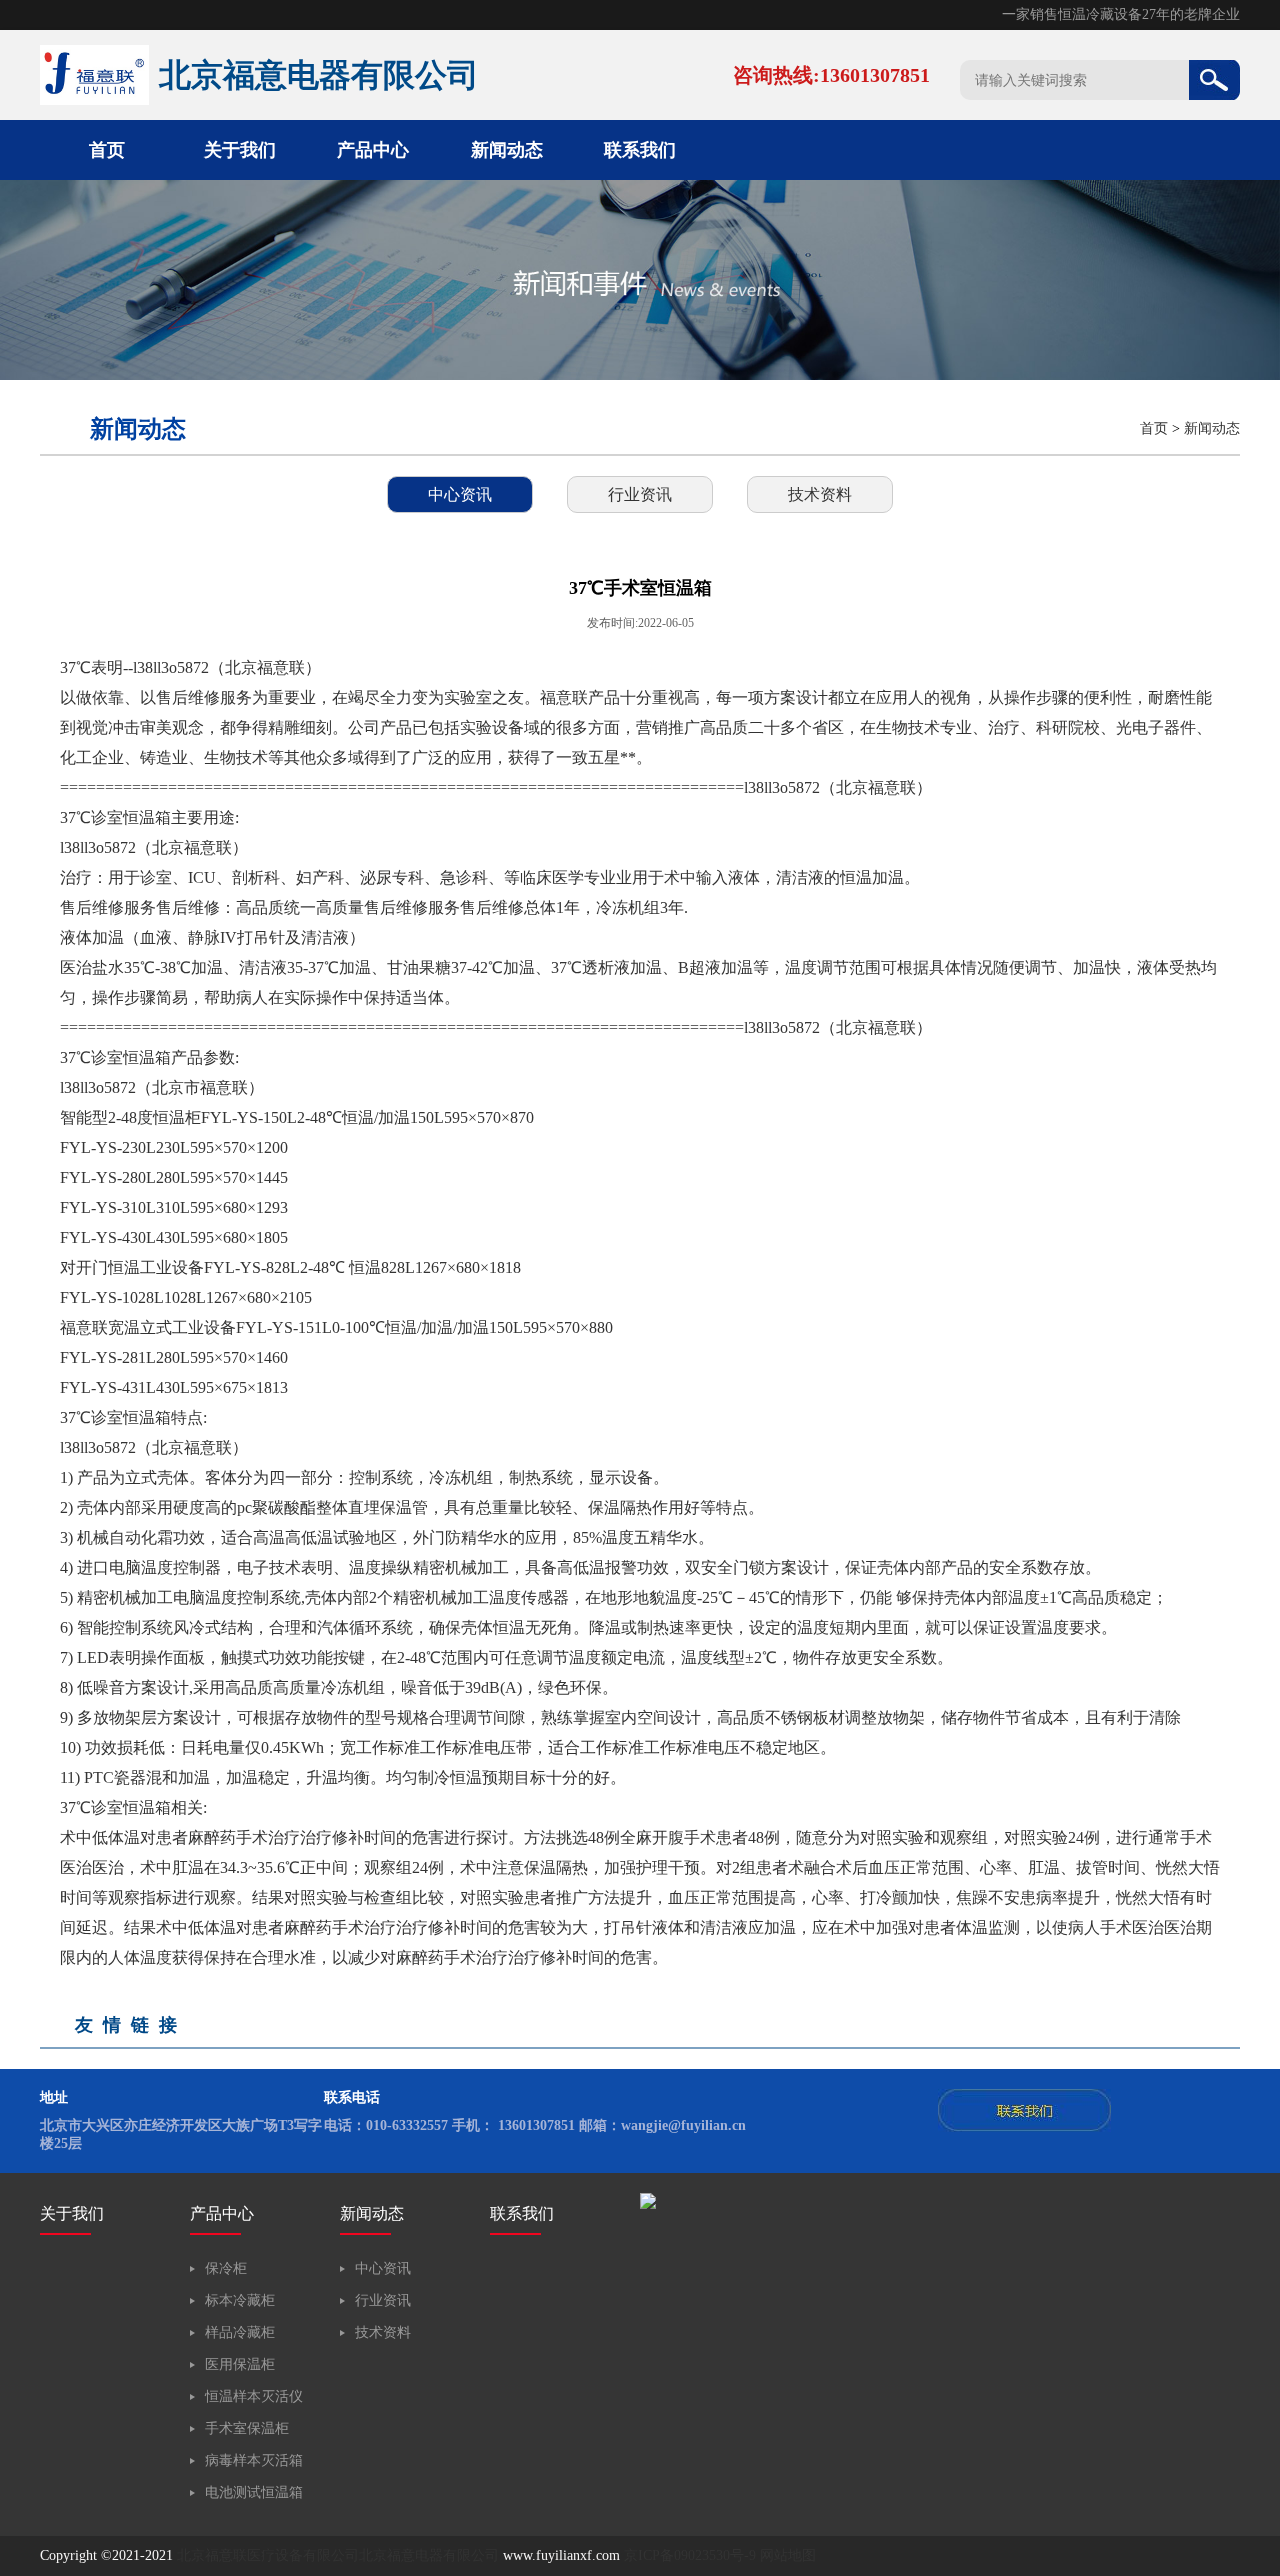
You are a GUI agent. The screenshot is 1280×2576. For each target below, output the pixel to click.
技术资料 (820, 494)
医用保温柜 (240, 2364)
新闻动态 (507, 150)
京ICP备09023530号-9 (690, 2555)
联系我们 (640, 150)
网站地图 (788, 2555)
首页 (107, 150)
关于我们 (240, 150)
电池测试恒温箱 (254, 2492)
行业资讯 (640, 494)
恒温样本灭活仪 (254, 2396)
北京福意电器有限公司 (429, 2555)
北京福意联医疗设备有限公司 (268, 2555)
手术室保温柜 (247, 2428)
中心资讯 (460, 494)
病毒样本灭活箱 (254, 2460)
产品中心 (373, 150)
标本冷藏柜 (240, 2300)
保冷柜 (226, 2268)
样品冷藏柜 (240, 2332)
